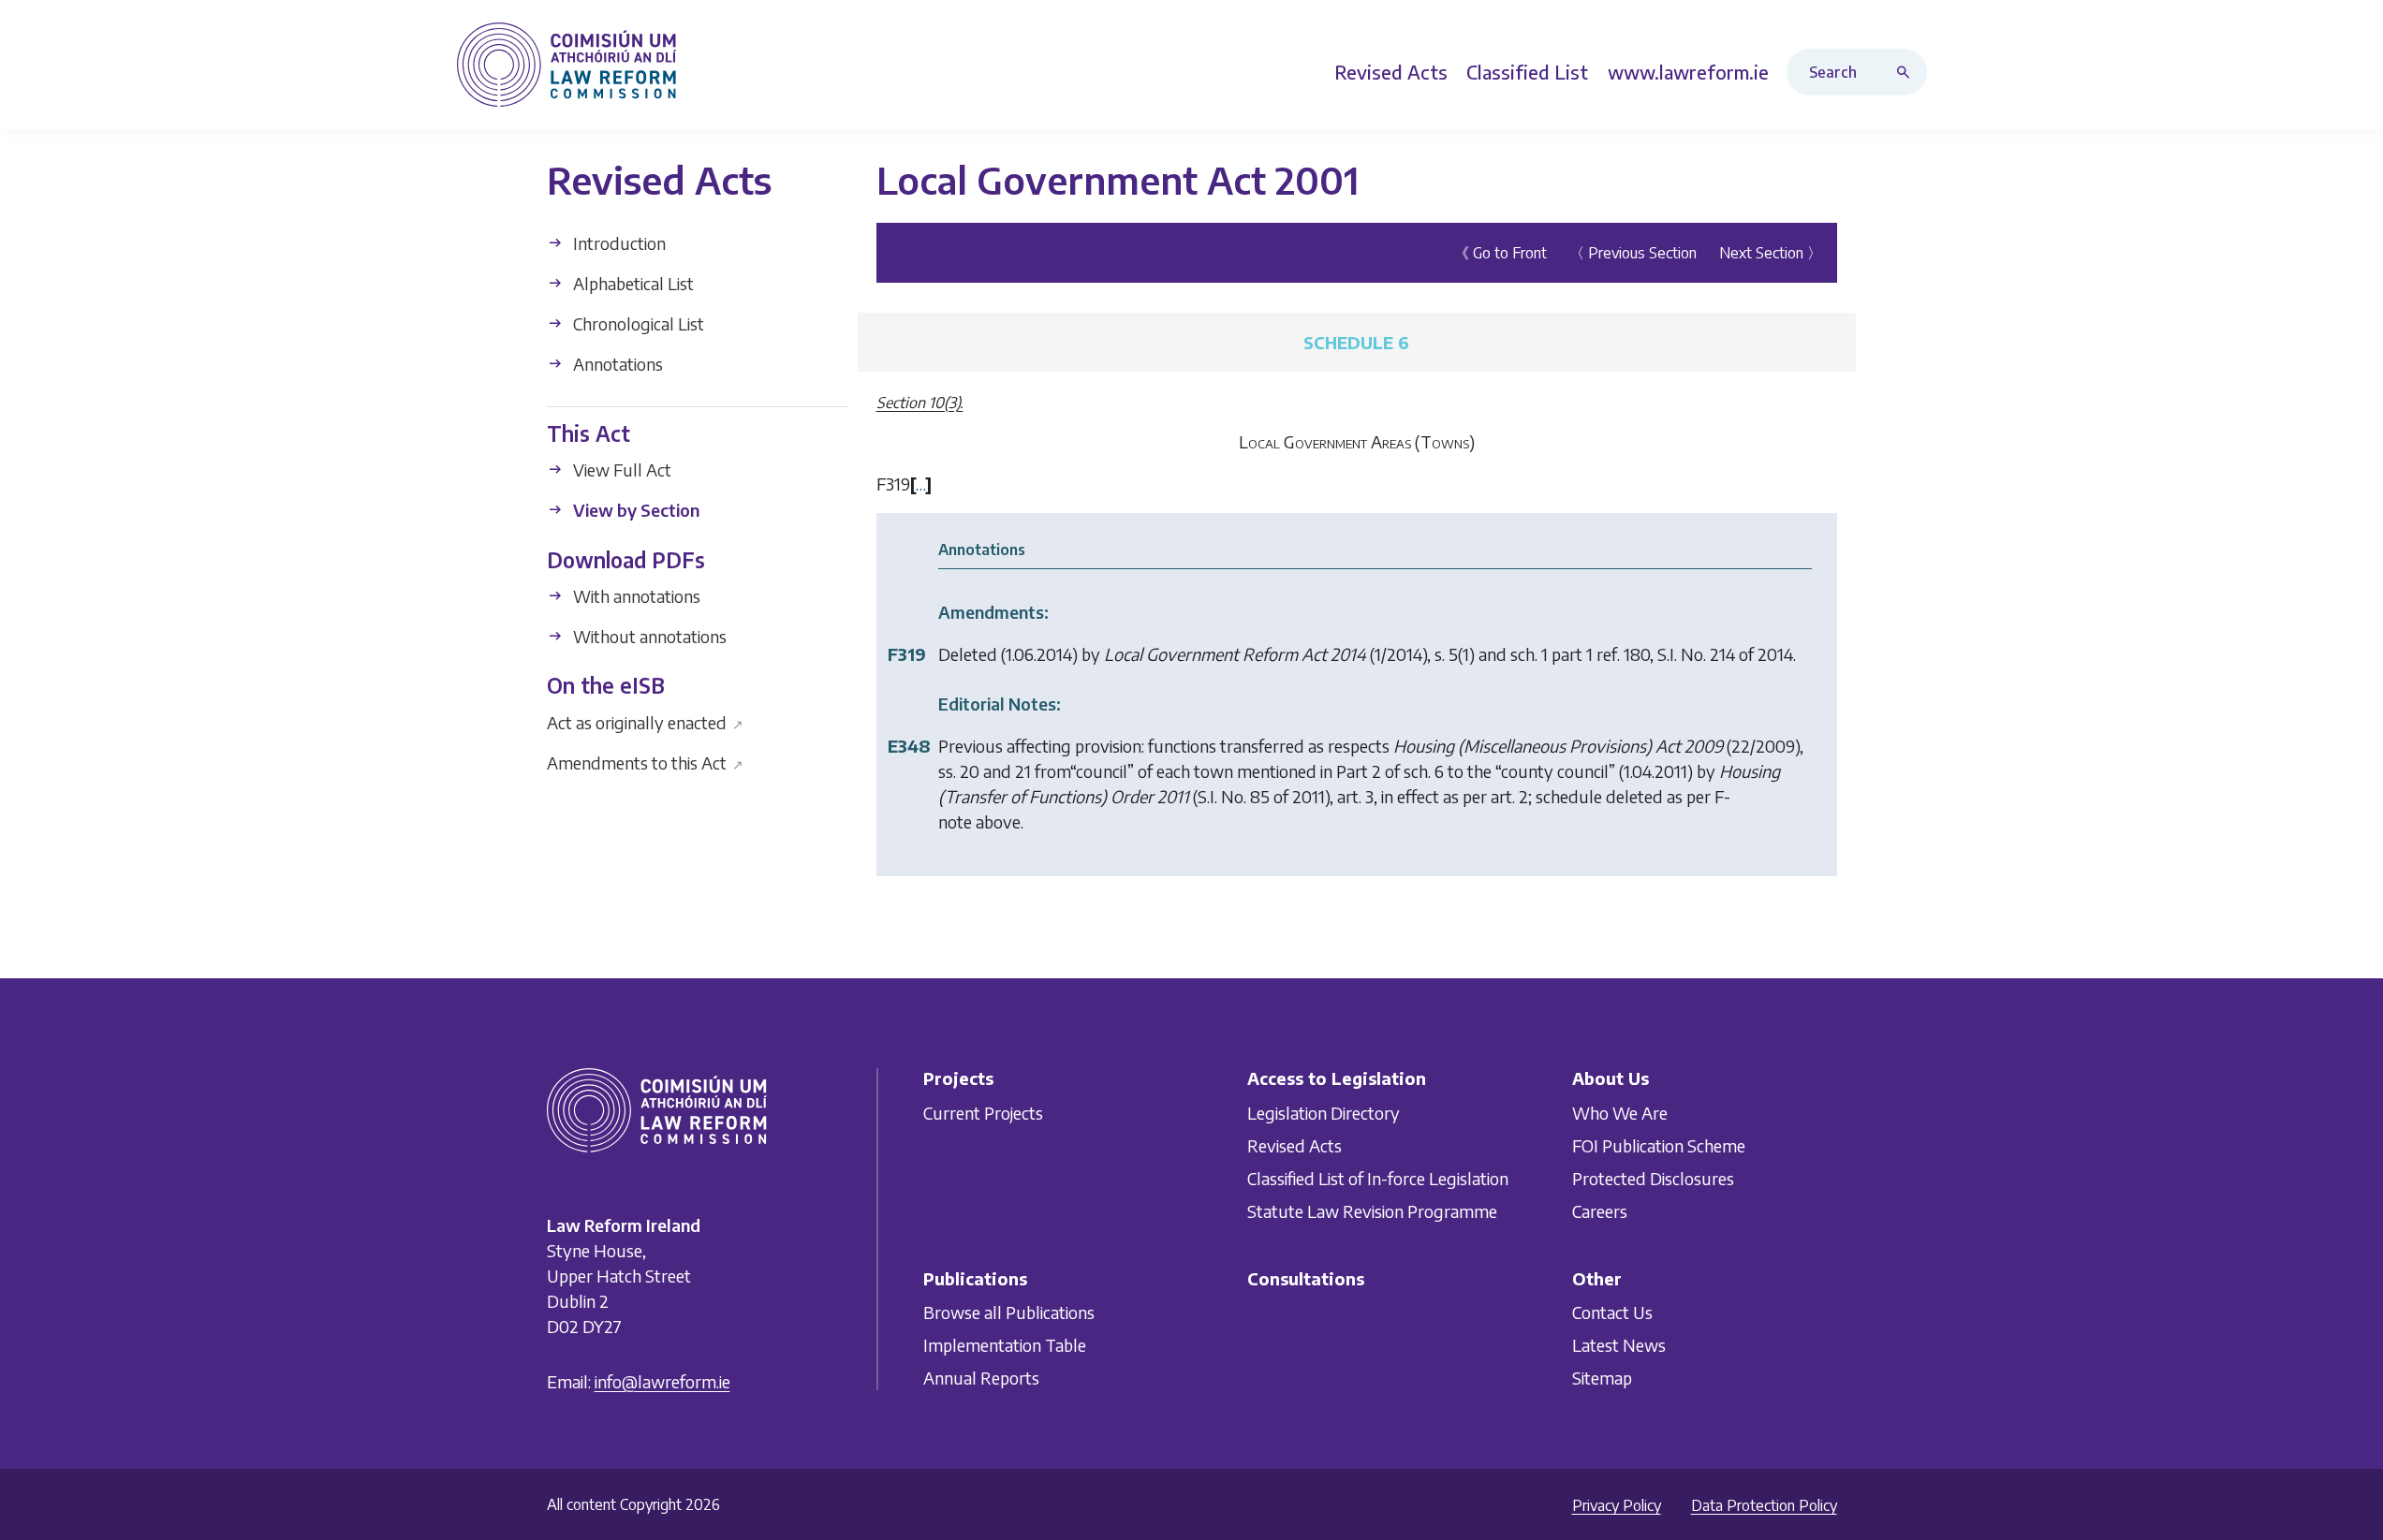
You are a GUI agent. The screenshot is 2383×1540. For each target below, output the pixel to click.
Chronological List (637, 323)
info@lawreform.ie (662, 1381)
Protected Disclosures (1653, 1178)
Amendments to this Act (646, 762)
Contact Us (1612, 1312)
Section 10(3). (920, 403)
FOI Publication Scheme (1659, 1145)
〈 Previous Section (1633, 253)
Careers (1600, 1211)
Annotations (616, 364)
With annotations (635, 596)
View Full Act (620, 469)
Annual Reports (981, 1378)
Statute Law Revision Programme (1372, 1211)
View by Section (634, 510)
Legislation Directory (1324, 1113)
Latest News (1619, 1345)
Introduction (618, 243)
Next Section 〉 (1771, 253)
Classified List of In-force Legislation (1378, 1178)
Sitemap (1602, 1378)
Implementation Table (1005, 1345)
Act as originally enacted (646, 721)
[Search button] (1907, 72)
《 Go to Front (1500, 253)
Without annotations (648, 636)
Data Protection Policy (1764, 1505)
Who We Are (1620, 1113)
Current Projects (983, 1113)
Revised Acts (1294, 1145)
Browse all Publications (1009, 1312)
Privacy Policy (1617, 1505)
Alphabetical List (632, 283)
